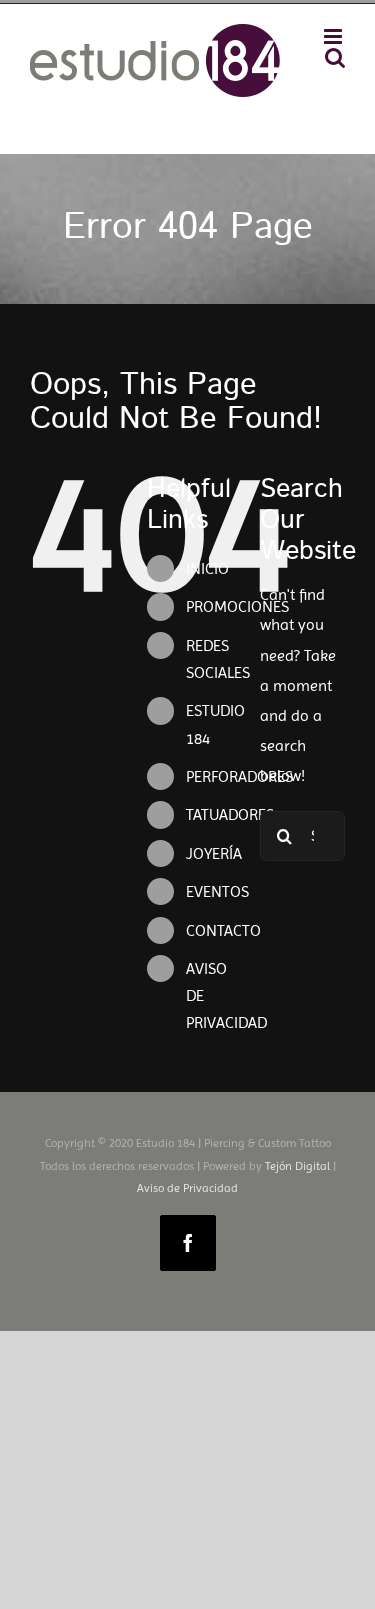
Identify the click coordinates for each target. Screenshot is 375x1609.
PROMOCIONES (237, 606)
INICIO (207, 568)
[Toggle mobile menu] (334, 36)
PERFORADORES (239, 776)
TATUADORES (230, 814)
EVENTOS (217, 891)
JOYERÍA (214, 853)
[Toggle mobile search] (335, 57)
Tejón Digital (297, 1166)
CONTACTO (223, 930)
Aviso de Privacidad (187, 1188)
